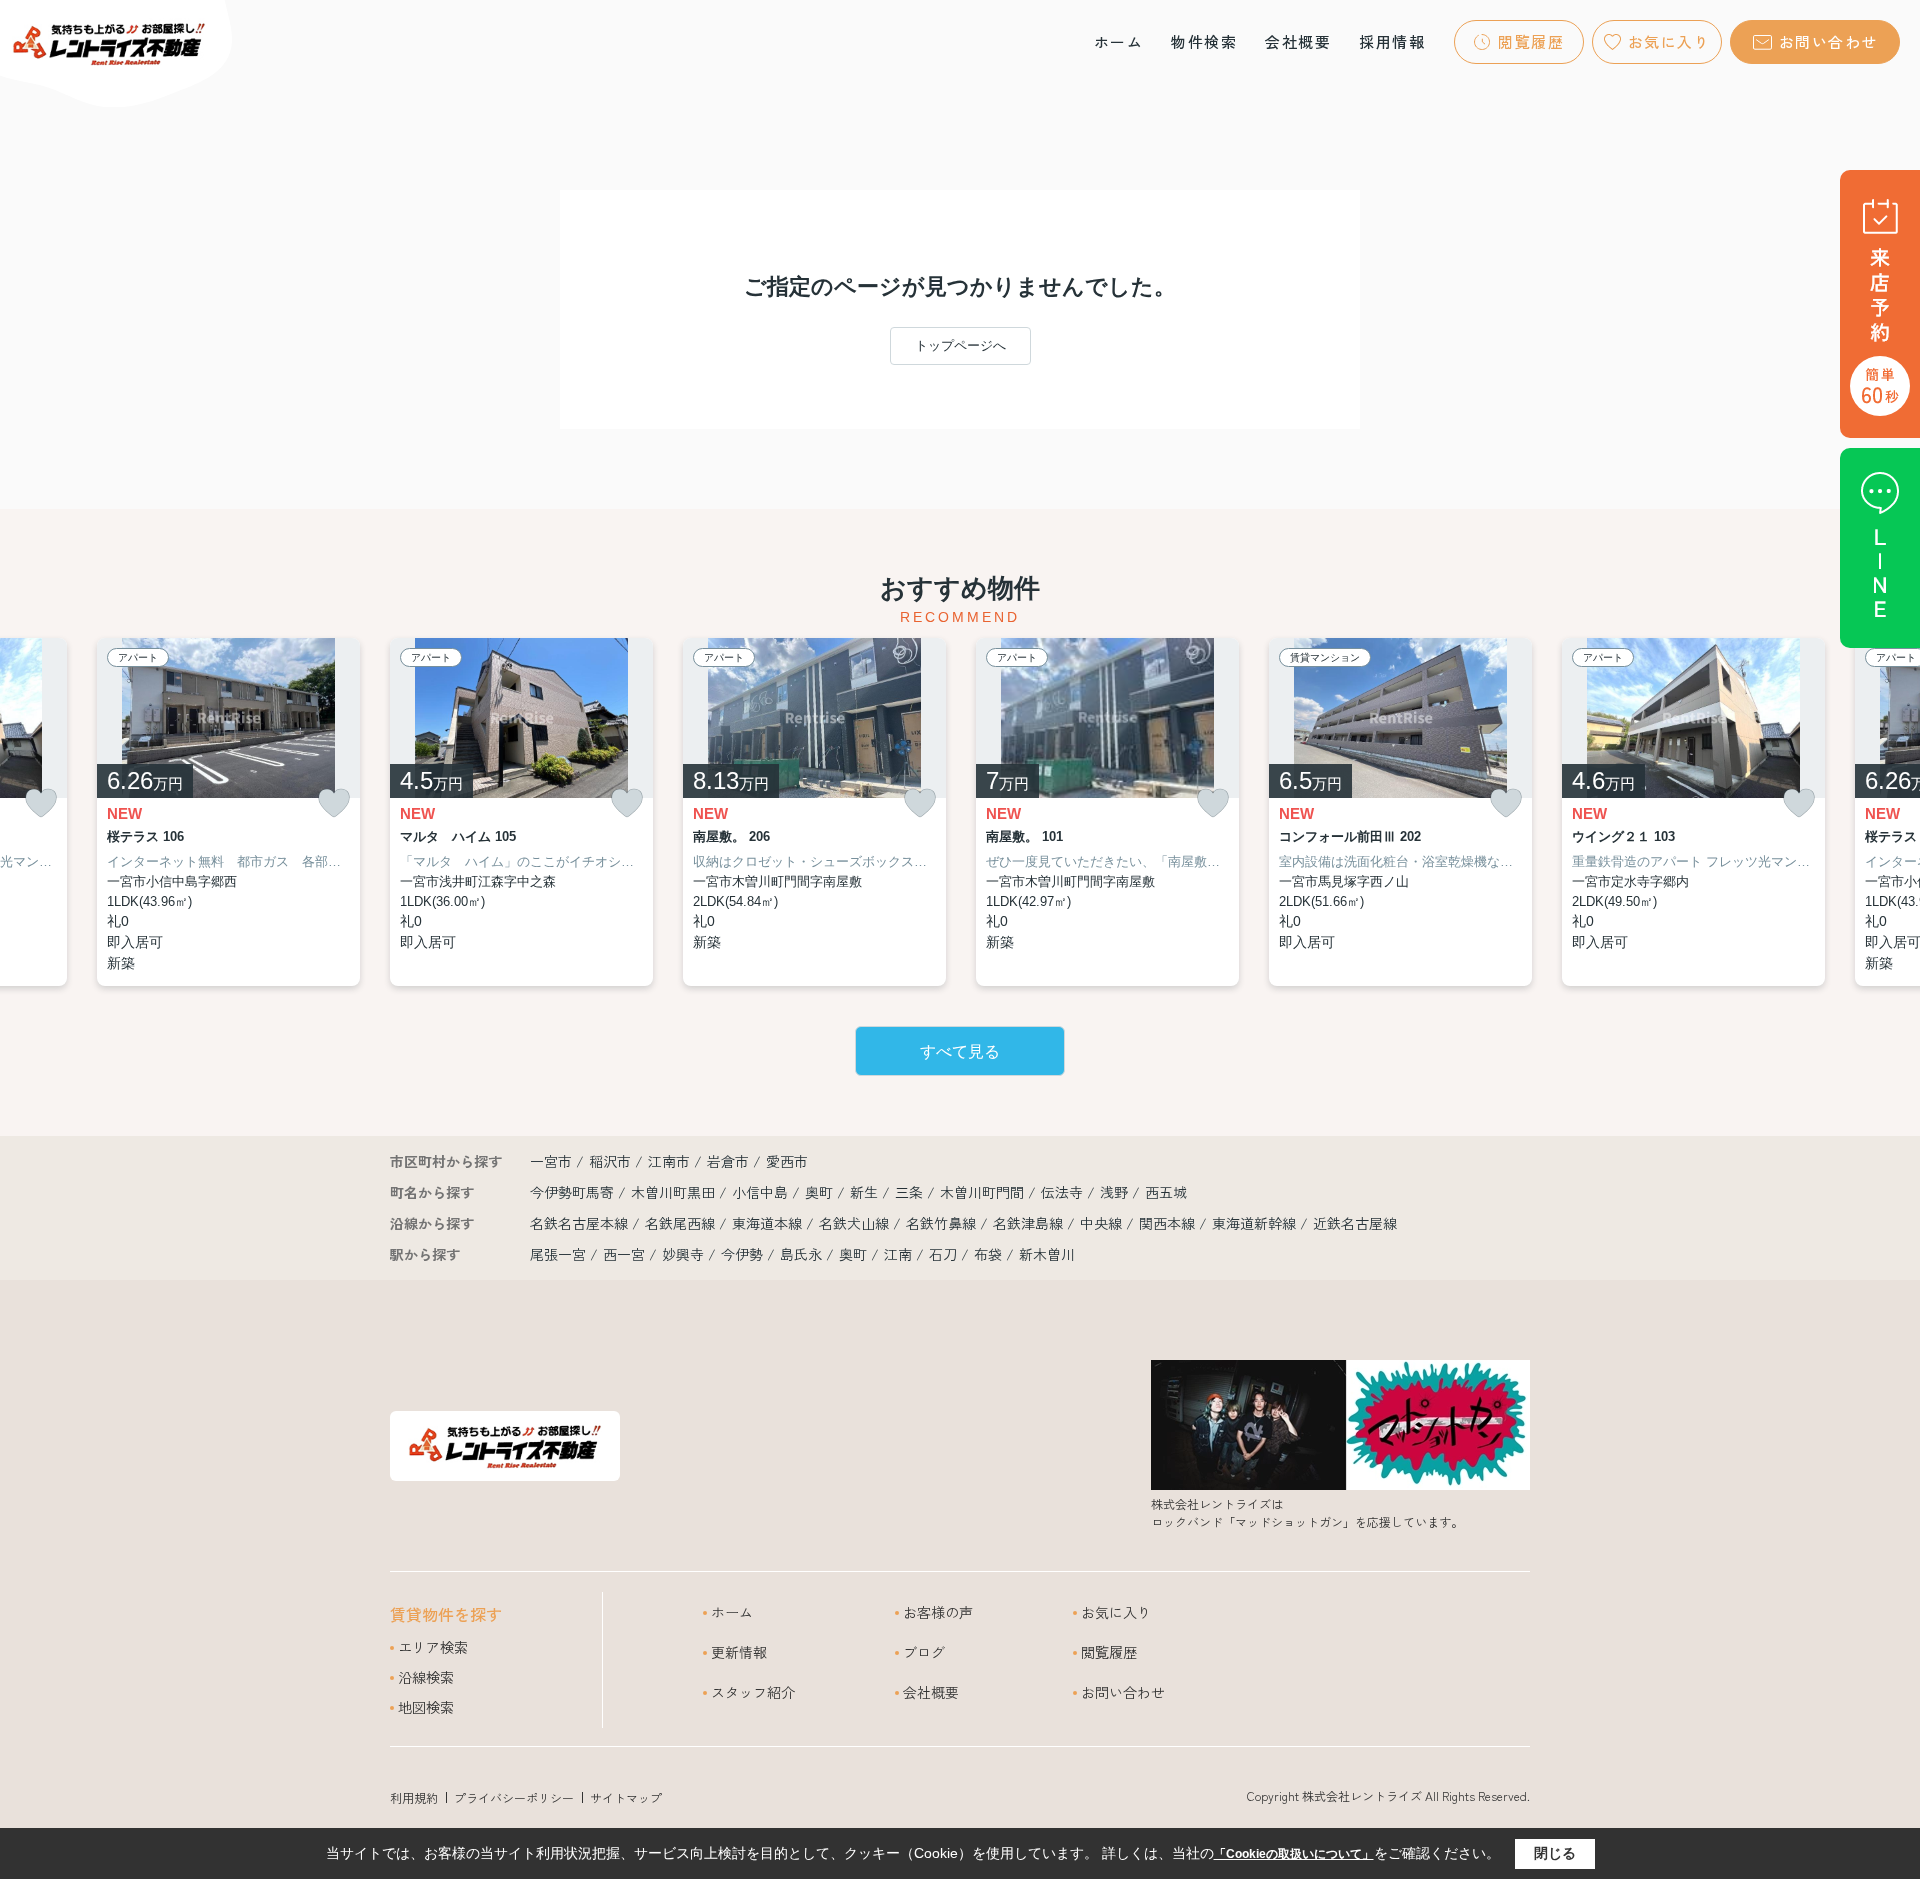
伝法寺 (1064, 1192)
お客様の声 (938, 1612)
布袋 (988, 1254)
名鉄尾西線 (682, 1223)
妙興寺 (683, 1254)
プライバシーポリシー (514, 1797)
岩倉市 (728, 1161)
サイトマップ (626, 1797)
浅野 (1116, 1192)
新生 (866, 1192)
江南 (898, 1254)
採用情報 (1392, 41)
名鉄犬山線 (856, 1223)
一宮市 (551, 1161)
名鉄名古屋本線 (581, 1223)
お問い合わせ (1828, 41)
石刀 (943, 1254)
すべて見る (960, 1051)
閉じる (1555, 1853)
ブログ (924, 1652)
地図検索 (426, 1707)
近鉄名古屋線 (1355, 1223)
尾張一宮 (558, 1254)
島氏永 (801, 1254)
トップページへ (960, 345)
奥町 (821, 1192)
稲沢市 (610, 1161)
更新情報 (739, 1652)
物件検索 (1204, 41)
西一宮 (624, 1254)
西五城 (1166, 1192)
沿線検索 (426, 1677)
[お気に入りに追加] (41, 803)
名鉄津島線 (1030, 1223)
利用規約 (414, 1797)
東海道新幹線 (1256, 1223)
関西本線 (1169, 1223)
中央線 (1103, 1223)
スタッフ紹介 (753, 1692)
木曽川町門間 (984, 1192)
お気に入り (1669, 41)
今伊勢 (742, 1254)
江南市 (669, 1161)
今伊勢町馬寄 (574, 1192)
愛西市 (787, 1161)
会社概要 (1298, 41)
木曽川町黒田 (675, 1192)
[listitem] (521, 812)
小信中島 (762, 1192)
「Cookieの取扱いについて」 (1294, 1854)
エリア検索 (433, 1647)
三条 (911, 1192)
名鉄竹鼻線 (943, 1223)
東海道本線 (769, 1223)
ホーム (1119, 41)
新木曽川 (1047, 1254)
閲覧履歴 (1531, 41)
